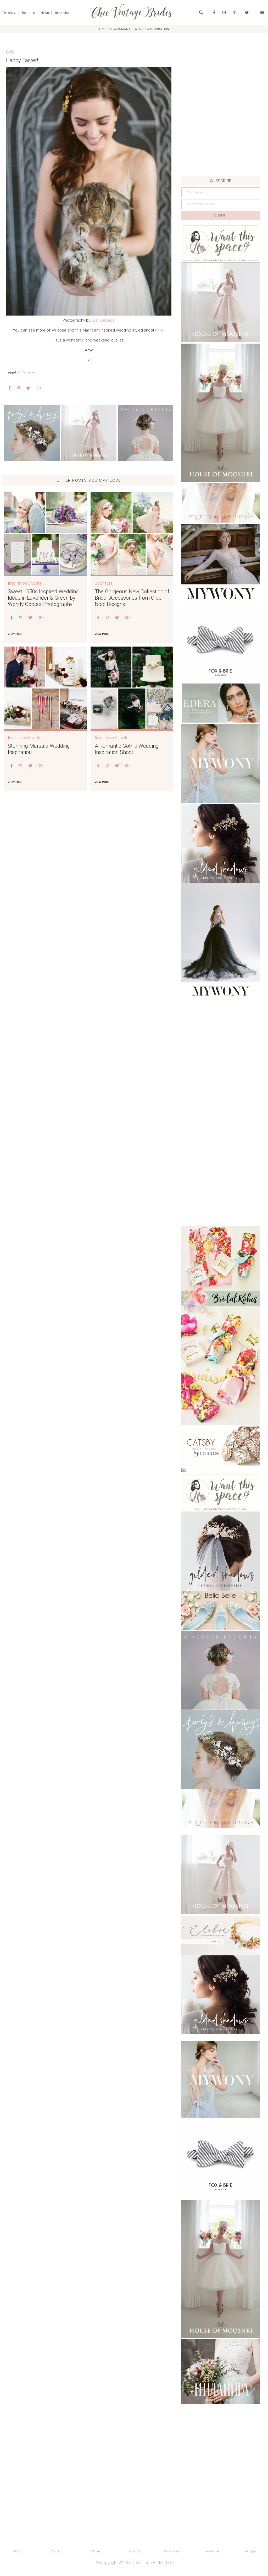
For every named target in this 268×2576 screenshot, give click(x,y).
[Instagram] (224, 13)
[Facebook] (214, 13)
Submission (173, 2551)
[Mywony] (221, 563)
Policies (95, 2551)
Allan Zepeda (103, 320)
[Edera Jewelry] (221, 703)
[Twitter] (247, 13)
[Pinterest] (235, 13)
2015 (21, 372)
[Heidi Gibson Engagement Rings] (221, 1446)
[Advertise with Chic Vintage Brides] (221, 243)
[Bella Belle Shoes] (221, 1611)
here (159, 330)
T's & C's (134, 2551)
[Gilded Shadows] (221, 843)
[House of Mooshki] (221, 303)
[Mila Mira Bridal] (221, 2372)
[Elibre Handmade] (221, 1935)
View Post (15, 634)
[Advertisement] (221, 140)
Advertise (212, 2551)
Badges (251, 2551)
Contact (56, 2551)
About (17, 2551)
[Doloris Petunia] (146, 433)
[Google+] (39, 388)
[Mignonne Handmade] (221, 503)
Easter (31, 372)
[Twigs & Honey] (32, 433)
